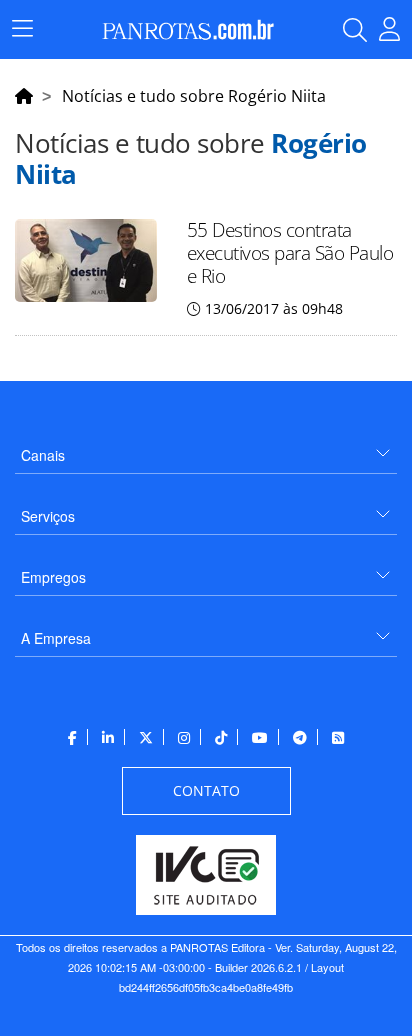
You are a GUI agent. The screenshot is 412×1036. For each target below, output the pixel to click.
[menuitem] (206, 447)
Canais (43, 455)
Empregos (53, 577)
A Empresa (56, 638)
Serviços (48, 516)
